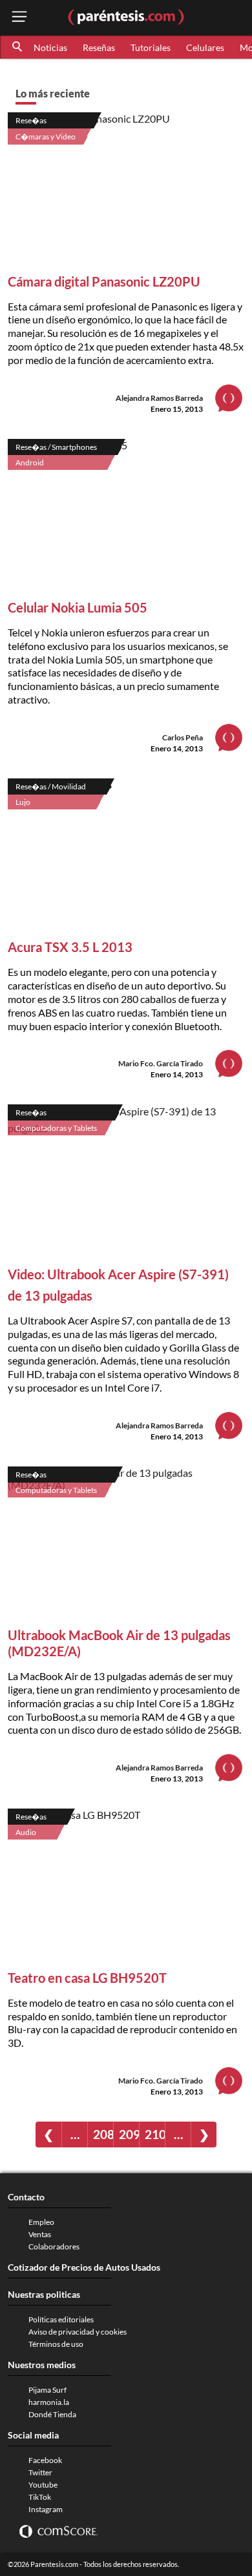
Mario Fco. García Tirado (161, 1063)
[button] (18, 47)
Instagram (46, 2509)
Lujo (23, 802)
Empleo (41, 2222)
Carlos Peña (183, 737)
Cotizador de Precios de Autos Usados (84, 2267)
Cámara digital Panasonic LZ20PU (104, 281)
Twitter (40, 2472)
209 (129, 2134)
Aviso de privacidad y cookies (78, 2332)
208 (103, 2134)
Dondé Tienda (52, 2414)
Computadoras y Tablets (56, 1128)
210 (155, 2134)
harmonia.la (49, 2402)
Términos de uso (56, 2344)
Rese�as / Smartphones (56, 447)
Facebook (45, 2460)
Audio (26, 1832)
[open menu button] (19, 18)
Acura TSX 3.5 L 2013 (70, 947)
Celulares (205, 47)
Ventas (40, 2234)
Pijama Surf (47, 2390)
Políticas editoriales (61, 2319)
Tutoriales (151, 47)
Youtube (43, 2485)
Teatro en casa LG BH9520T (87, 1978)
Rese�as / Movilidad (51, 786)
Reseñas (99, 47)
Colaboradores (54, 2246)
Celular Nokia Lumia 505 (78, 607)
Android (30, 462)
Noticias (50, 47)
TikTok (40, 2497)
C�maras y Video (46, 137)
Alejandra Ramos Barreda (159, 398)
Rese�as (31, 120)
